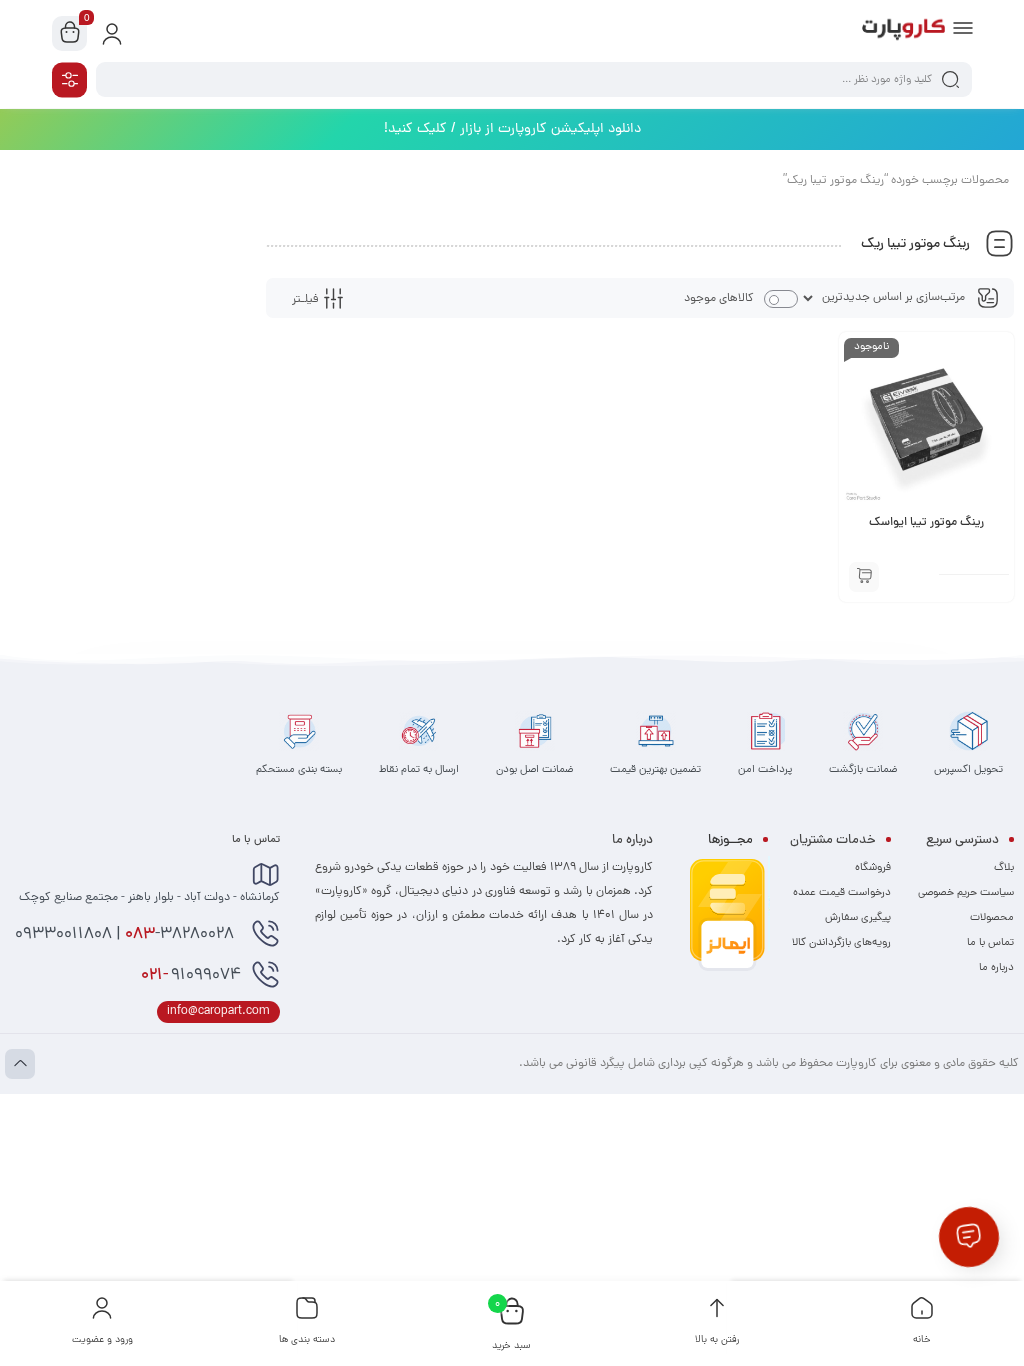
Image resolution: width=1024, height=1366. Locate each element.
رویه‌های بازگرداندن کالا (841, 943)
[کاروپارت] (903, 33)
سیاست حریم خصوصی (966, 893)
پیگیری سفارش (858, 918)
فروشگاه (873, 868)
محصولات (992, 918)
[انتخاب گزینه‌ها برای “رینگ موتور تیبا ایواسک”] (864, 577)
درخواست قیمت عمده (842, 893)
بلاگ (1004, 868)
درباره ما (996, 968)
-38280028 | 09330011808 (126, 935)
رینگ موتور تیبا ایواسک (926, 523)
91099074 (191, 976)
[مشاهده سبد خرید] (70, 34)
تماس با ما (990, 943)
